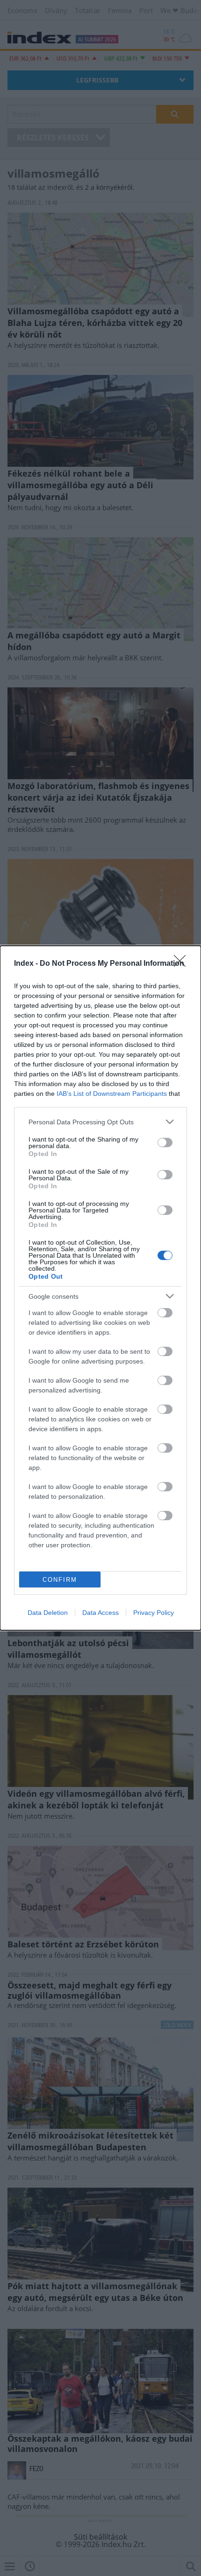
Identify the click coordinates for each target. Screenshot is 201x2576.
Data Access (100, 1613)
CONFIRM (60, 1580)
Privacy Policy (154, 1613)
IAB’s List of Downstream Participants (112, 1094)
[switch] (165, 1143)
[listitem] (100, 1122)
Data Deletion (48, 1613)
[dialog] (100, 1288)
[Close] (183, 964)
